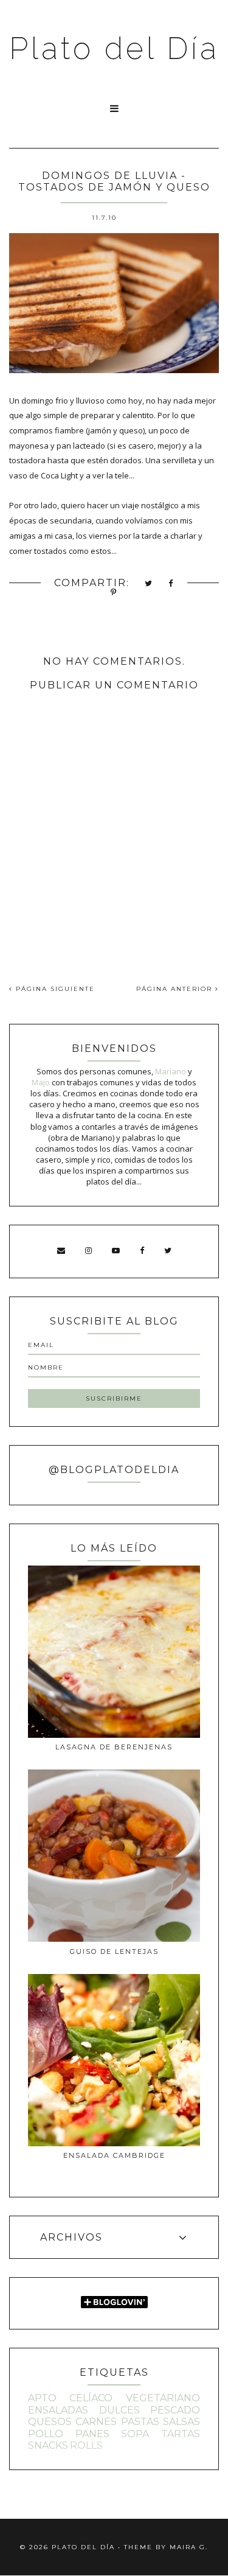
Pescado (175, 2410)
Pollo (46, 2434)
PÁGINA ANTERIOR (176, 989)
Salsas (181, 2422)
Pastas (140, 2422)
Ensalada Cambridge (114, 2155)
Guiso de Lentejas (114, 1951)
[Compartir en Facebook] (171, 584)
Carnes (96, 2422)
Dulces (119, 2410)
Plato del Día (114, 48)
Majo (41, 1082)
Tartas (181, 2434)
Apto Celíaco (70, 2398)
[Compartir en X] (149, 584)
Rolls (86, 2445)
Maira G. (189, 2547)
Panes (92, 2434)
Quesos (50, 2422)
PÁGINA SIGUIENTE (54, 989)
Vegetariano (163, 2398)
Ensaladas (58, 2410)
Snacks (48, 2445)
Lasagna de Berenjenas (114, 1747)
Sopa (135, 2434)
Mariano (171, 1071)
